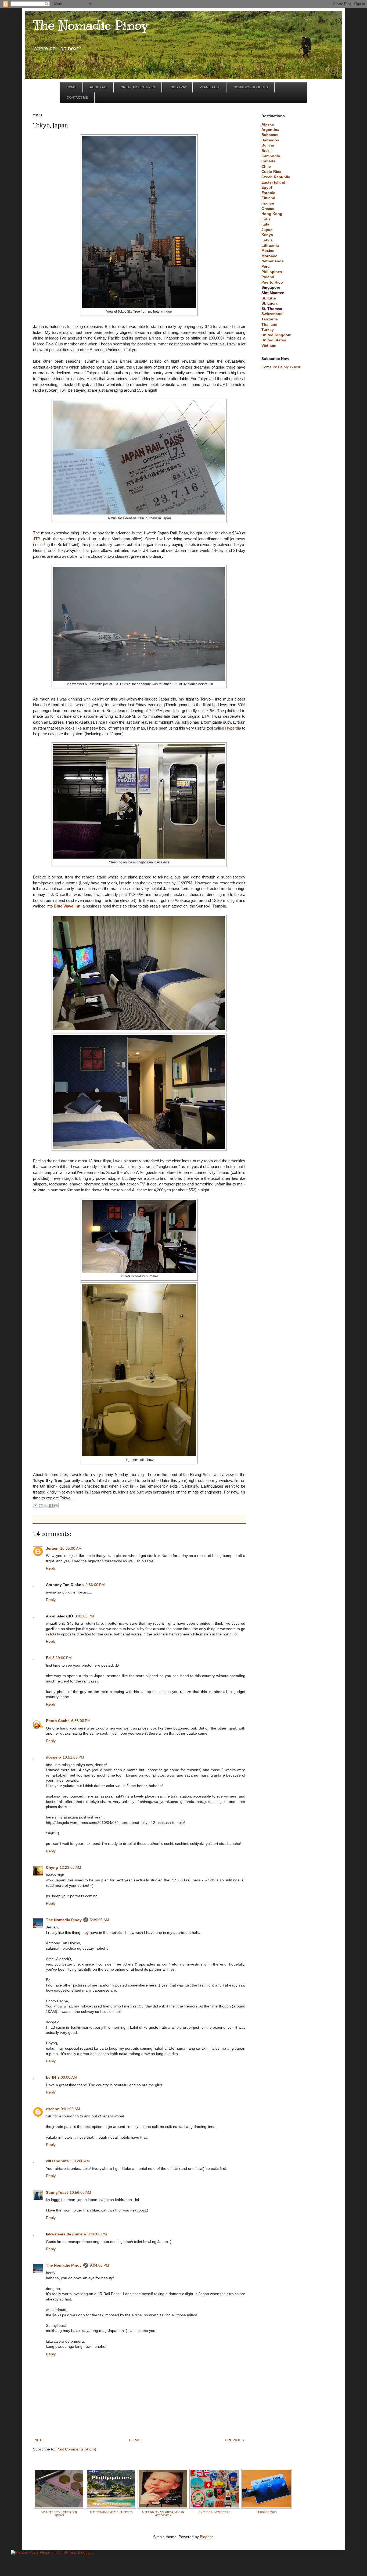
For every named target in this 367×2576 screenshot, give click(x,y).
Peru (266, 266)
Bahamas (270, 135)
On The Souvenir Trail (215, 2512)
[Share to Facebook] (51, 1506)
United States (274, 340)
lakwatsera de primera (66, 2234)
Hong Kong (272, 214)
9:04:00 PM (99, 2265)
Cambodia (271, 156)
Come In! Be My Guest (281, 367)
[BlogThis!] (41, 1506)
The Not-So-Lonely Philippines (111, 2512)
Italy (265, 224)
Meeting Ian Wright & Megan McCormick (163, 2514)
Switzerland (272, 314)
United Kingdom (276, 335)
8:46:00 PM (97, 2234)
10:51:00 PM (73, 1757)
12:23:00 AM (70, 1867)
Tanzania (270, 319)
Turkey (268, 330)
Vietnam (269, 345)
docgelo (53, 1757)
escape (53, 2109)
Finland (268, 198)
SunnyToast (57, 2192)
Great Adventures (138, 87)
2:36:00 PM (95, 1585)
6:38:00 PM (81, 1721)
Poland (268, 277)
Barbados (270, 140)
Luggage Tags (267, 2512)
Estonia (268, 193)
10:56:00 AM (80, 2192)
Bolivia (268, 145)
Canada (268, 161)
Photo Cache (58, 1721)
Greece (268, 209)
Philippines (272, 272)
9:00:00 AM (67, 2077)
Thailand (269, 324)
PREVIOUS (234, 2440)
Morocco (269, 256)
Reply (51, 1568)
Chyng (52, 1867)
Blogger (206, 2537)
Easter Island (273, 182)
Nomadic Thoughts (251, 87)
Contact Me (77, 98)
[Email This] (35, 1506)
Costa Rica (271, 172)
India (266, 219)
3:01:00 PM (84, 1616)
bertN (51, 2077)
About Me (98, 87)
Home (71, 87)
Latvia (267, 240)
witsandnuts (57, 2161)
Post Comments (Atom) (76, 2449)
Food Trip (177, 87)
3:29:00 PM (62, 1658)
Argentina (270, 130)
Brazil (267, 151)
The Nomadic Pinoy (91, 25)
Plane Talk (210, 87)
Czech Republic (276, 177)
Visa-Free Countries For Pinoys (59, 2514)
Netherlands (273, 261)
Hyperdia (233, 728)
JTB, (37, 539)
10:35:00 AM (71, 1548)
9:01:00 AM (70, 2109)
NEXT (39, 2440)
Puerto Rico (272, 282)
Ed (48, 1658)
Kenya (267, 235)
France (268, 203)
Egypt (267, 187)
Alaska (268, 124)
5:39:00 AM (99, 1920)
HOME (135, 2440)
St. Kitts (269, 298)
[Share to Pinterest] (56, 1506)
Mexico (268, 251)
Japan (267, 230)
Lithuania (270, 245)
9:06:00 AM (80, 2161)
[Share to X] (46, 1506)
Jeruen (52, 1548)
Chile (266, 166)
